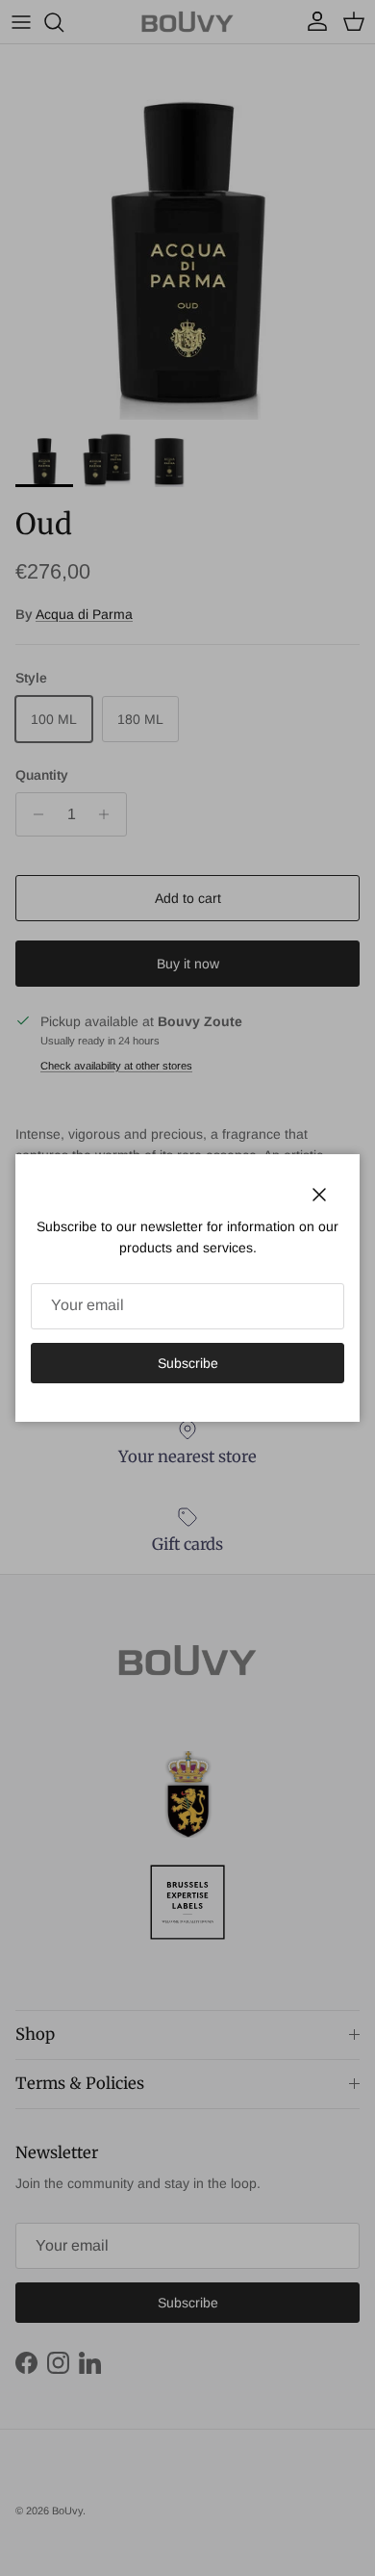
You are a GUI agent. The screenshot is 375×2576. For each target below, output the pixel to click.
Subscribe (188, 1363)
